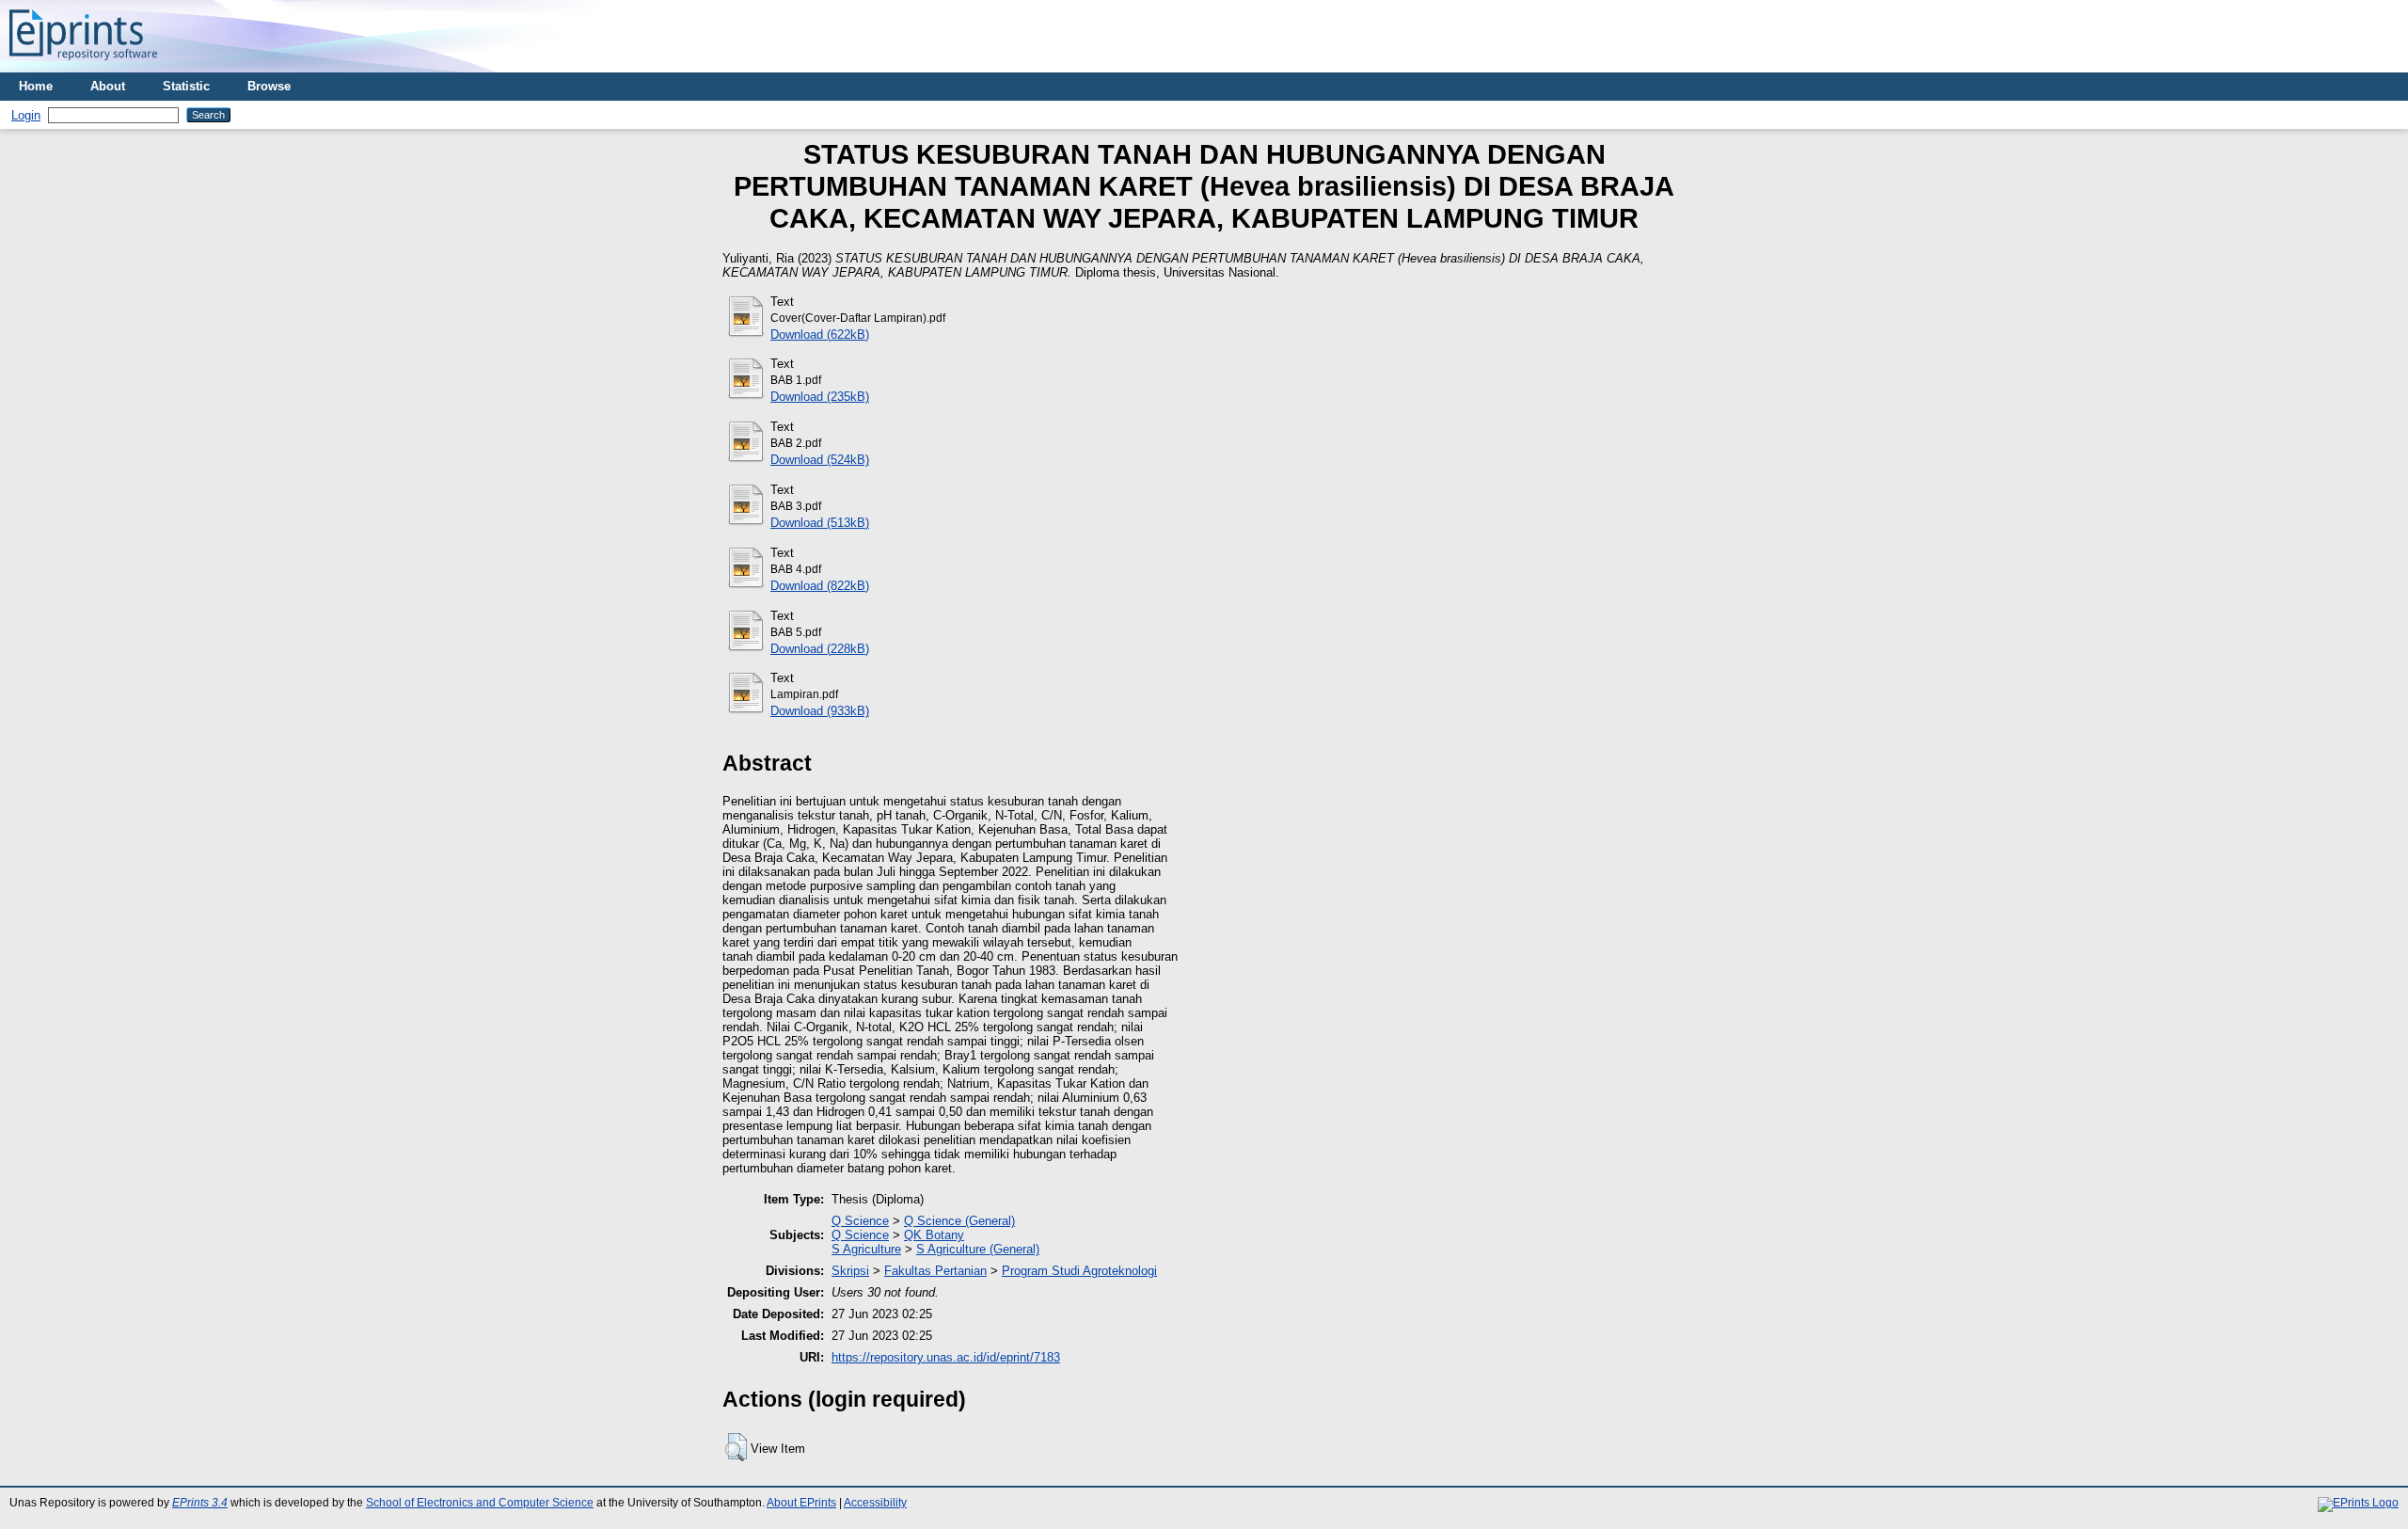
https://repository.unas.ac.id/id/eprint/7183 (946, 1357)
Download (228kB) (820, 649)
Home (36, 86)
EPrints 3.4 (200, 1503)
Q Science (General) (959, 1221)
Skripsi (850, 1271)
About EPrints (801, 1503)
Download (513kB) (820, 523)
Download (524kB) (820, 460)
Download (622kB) (820, 334)
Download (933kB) (820, 711)
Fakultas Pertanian (935, 1271)
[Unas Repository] (83, 65)
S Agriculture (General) (978, 1249)
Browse (269, 86)
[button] (736, 1447)
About (108, 86)
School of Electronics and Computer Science (480, 1503)
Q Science (860, 1221)
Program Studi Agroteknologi (1079, 1271)
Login (26, 115)
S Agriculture (866, 1249)
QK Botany (934, 1235)
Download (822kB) (820, 586)
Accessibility (875, 1503)
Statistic (186, 86)
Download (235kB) (820, 397)
